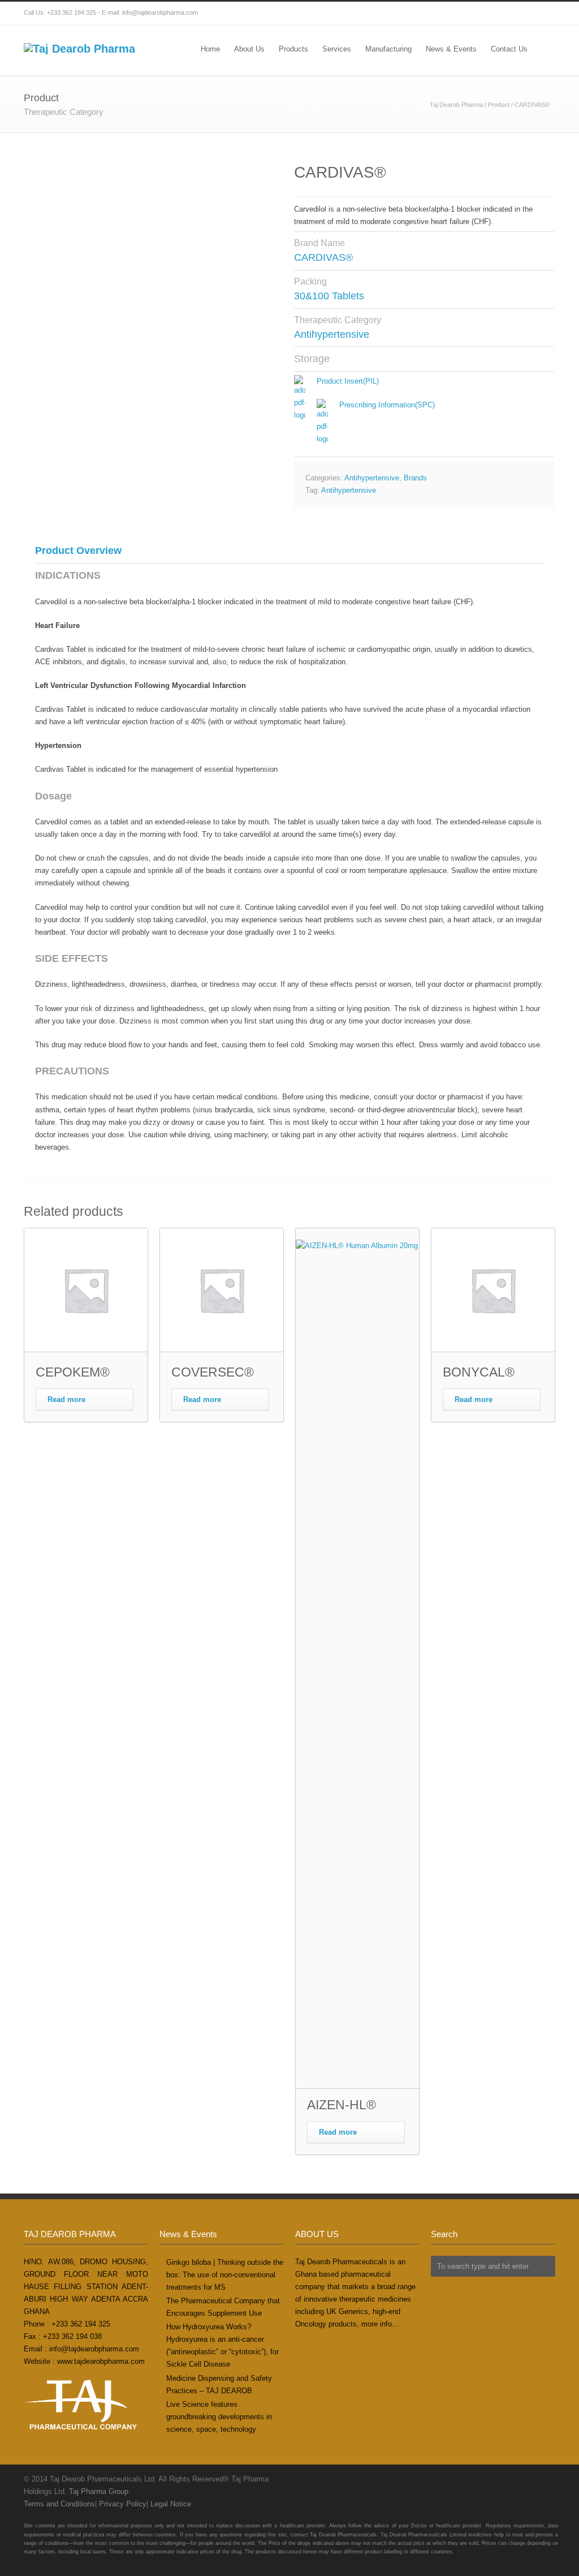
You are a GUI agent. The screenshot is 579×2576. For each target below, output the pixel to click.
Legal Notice (171, 2504)
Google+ (521, 13)
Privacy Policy (123, 2504)
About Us (249, 49)
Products (293, 49)
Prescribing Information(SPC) (387, 405)
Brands (415, 478)
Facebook (499, 13)
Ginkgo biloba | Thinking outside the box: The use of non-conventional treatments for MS (225, 2275)
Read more (66, 1399)
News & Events (451, 49)
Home (210, 49)
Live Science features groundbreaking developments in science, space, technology (219, 2417)
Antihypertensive (372, 478)
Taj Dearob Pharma (456, 105)
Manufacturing (388, 49)
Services (337, 49)
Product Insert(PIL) (348, 381)
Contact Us (509, 49)
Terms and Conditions (59, 2504)
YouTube (544, 13)
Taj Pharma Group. (100, 2491)
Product (499, 105)
